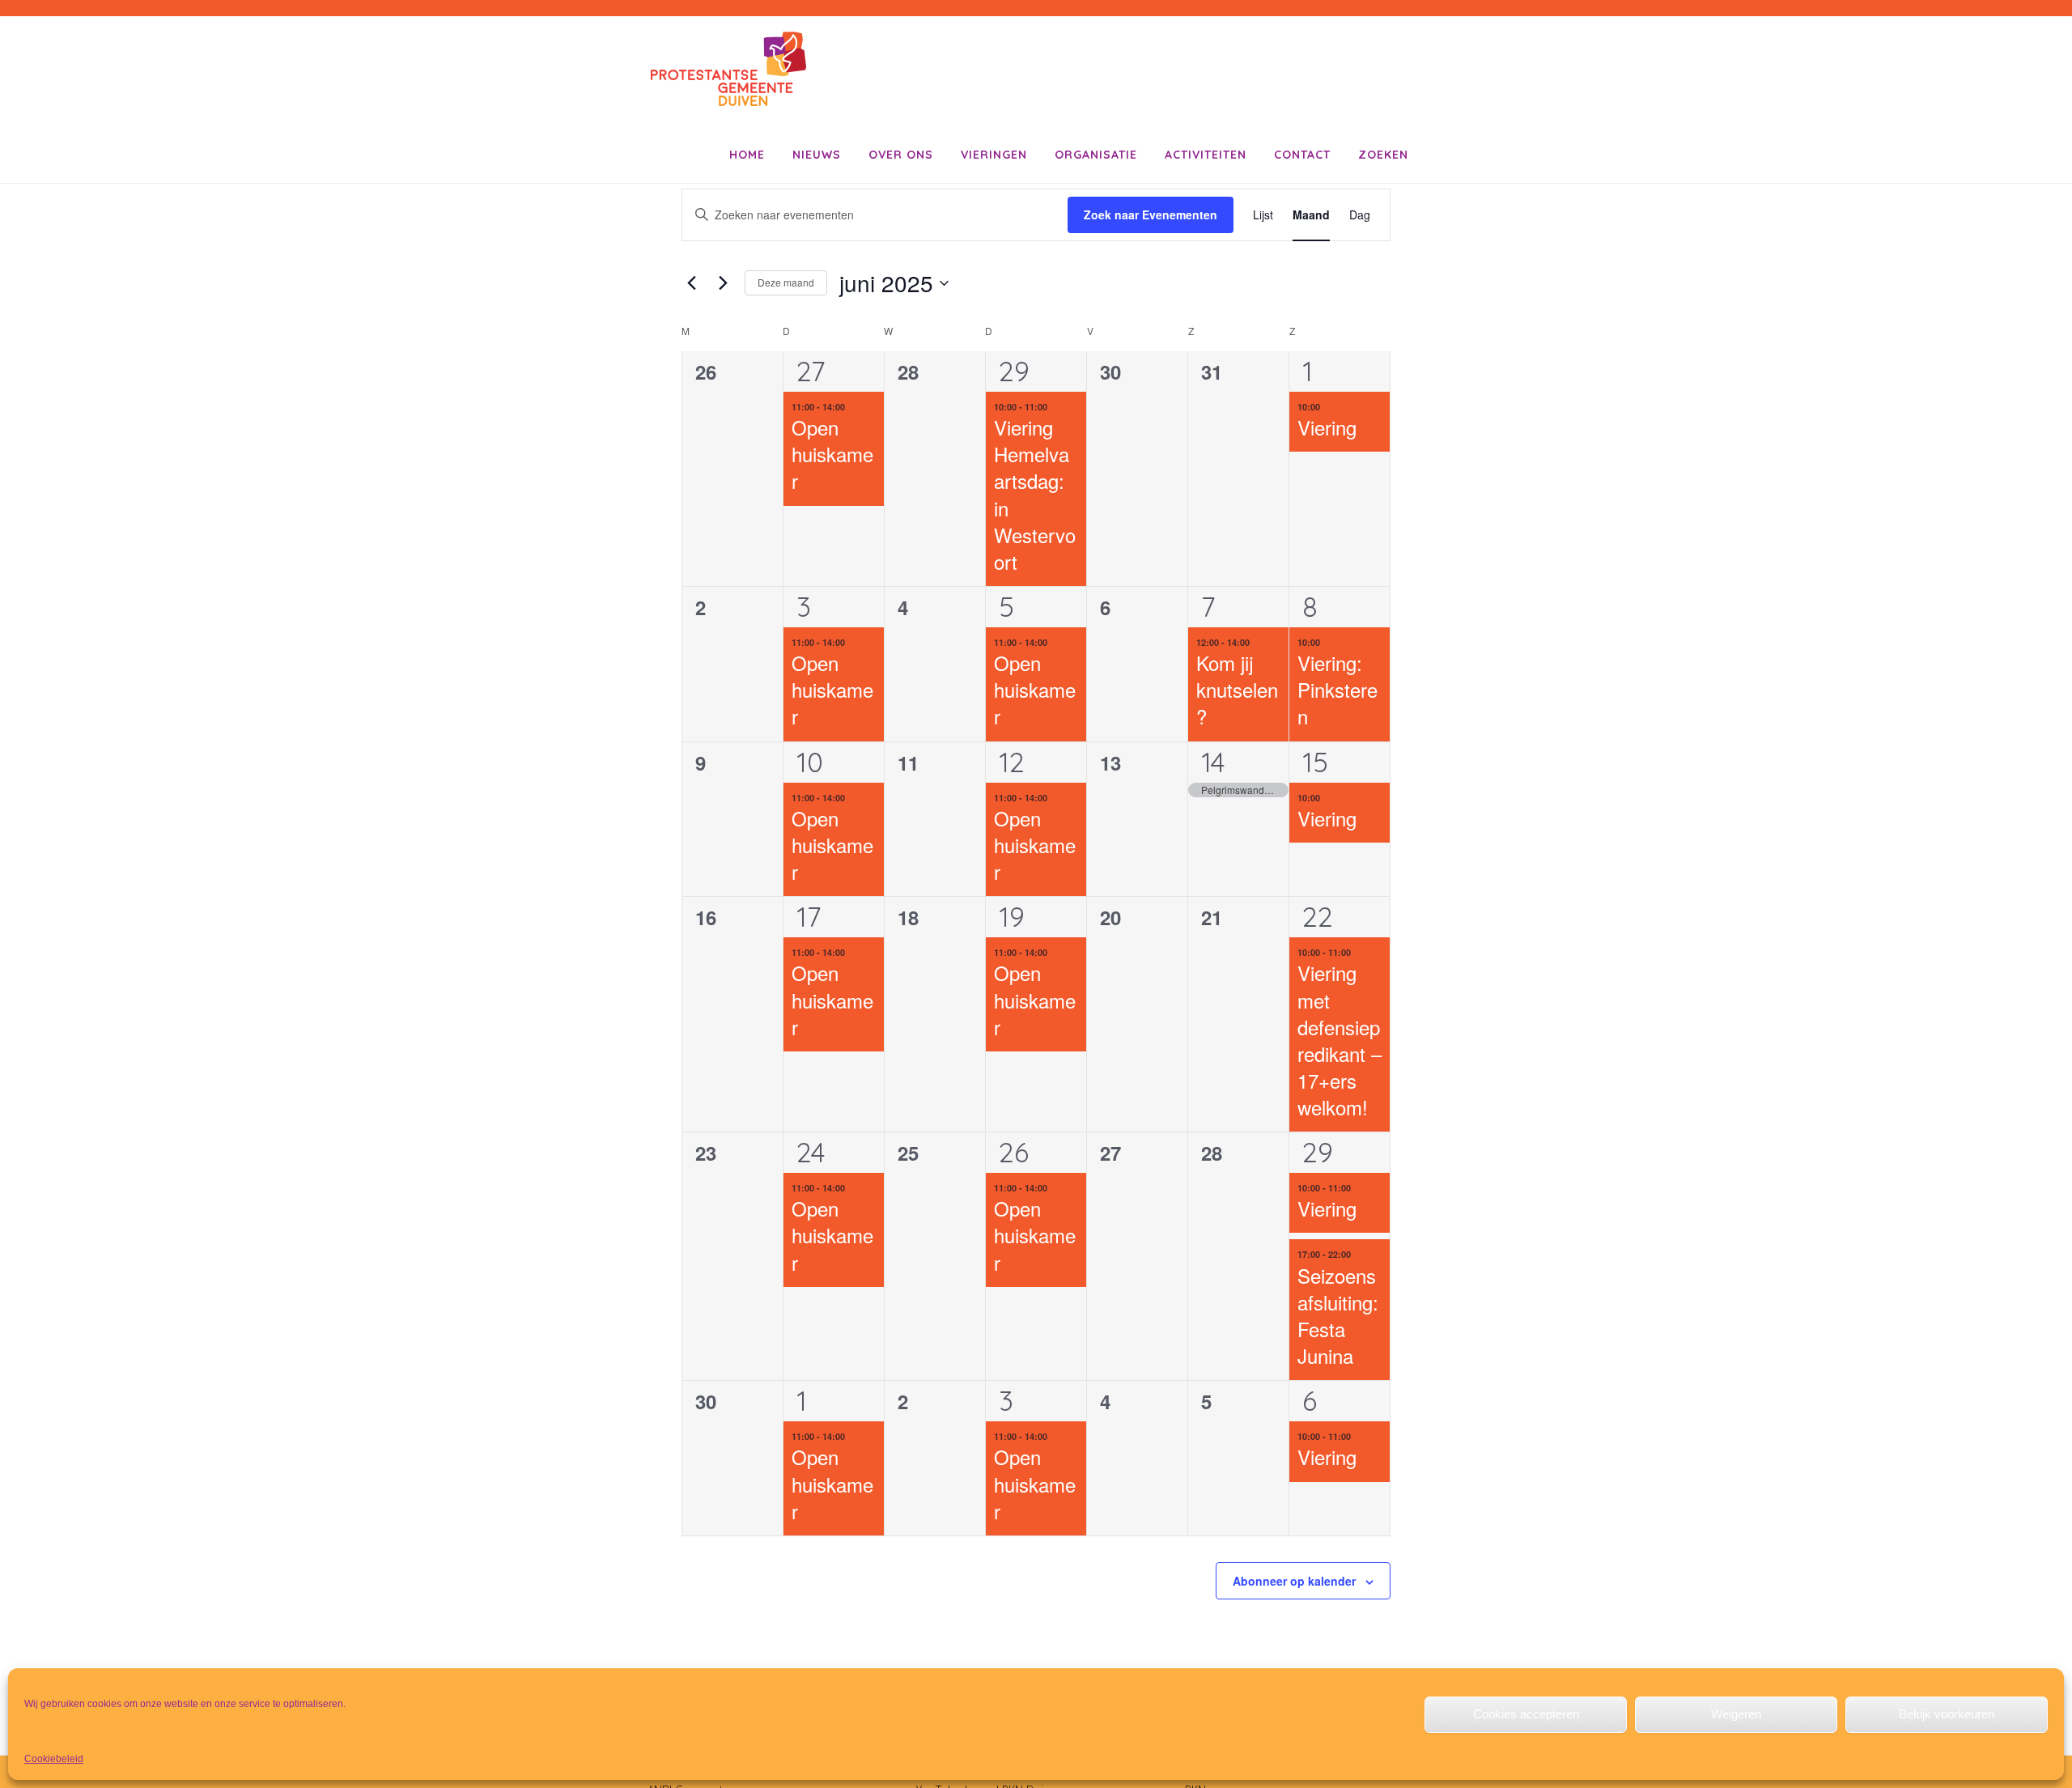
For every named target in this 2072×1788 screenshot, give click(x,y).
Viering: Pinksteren (1337, 689)
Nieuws (817, 155)
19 (1012, 917)
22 (1318, 917)
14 (1213, 762)
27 (811, 371)
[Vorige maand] (691, 283)
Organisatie (1096, 155)
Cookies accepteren (1526, 1714)
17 (809, 917)
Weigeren (1736, 1714)
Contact (1302, 155)
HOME (747, 155)
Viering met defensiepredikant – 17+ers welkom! (1340, 1040)
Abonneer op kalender (1294, 1581)
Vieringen (994, 155)
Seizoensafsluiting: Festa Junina (1338, 1315)
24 (811, 1152)
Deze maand (786, 282)
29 (1014, 371)
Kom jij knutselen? (1237, 689)
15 (1315, 762)
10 (810, 762)
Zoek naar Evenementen (1151, 214)
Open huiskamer (832, 454)
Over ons (901, 155)
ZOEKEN (1383, 155)
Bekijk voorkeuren (1947, 1714)
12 (1012, 762)
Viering (1327, 427)
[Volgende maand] (723, 283)
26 (1014, 1152)
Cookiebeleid (54, 1759)
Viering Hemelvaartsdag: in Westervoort (1035, 494)
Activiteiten (1206, 155)
